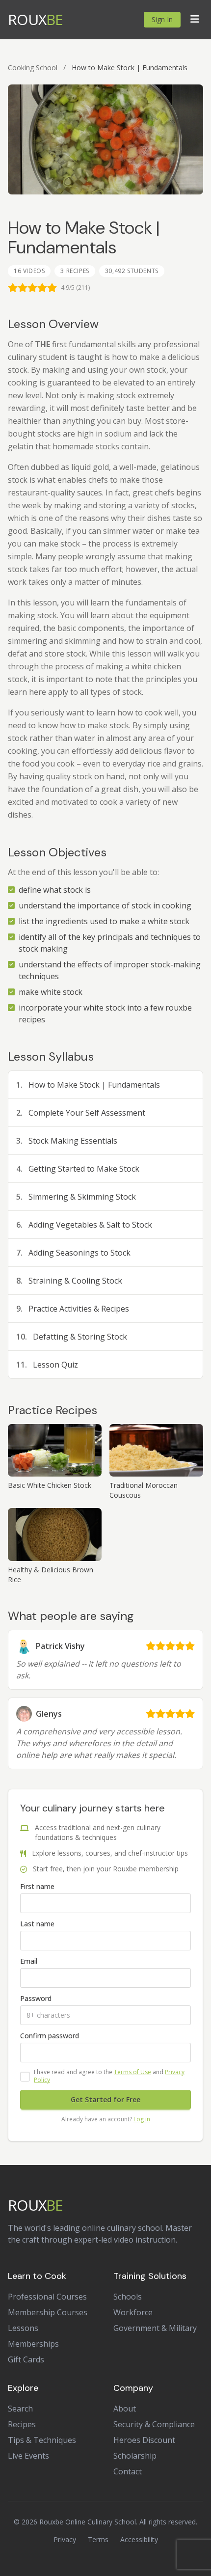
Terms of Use (132, 2072)
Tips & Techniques (42, 2440)
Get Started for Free (105, 2099)
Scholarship (135, 2456)
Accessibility (139, 2539)
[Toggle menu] (195, 20)
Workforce (133, 2312)
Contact (128, 2471)
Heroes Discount (144, 2440)
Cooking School (33, 68)
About (125, 2409)
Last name (37, 1924)
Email (29, 1961)
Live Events (28, 2456)
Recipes (22, 2424)
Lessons (23, 2328)
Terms (98, 2539)
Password (36, 1998)
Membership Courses (48, 2312)
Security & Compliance (154, 2424)
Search (20, 2409)
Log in (142, 2119)
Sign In (162, 19)
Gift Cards (26, 2359)
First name (37, 1886)
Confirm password (50, 2036)
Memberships (33, 2344)
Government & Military (155, 2328)
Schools (128, 2297)
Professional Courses (47, 2297)
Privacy (65, 2539)
